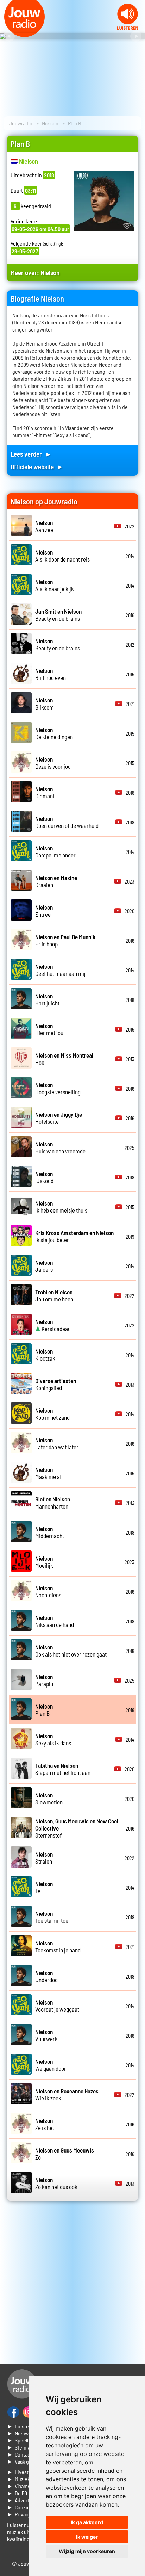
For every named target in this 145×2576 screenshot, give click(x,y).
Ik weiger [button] (87, 2537)
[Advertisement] (72, 2283)
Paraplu (44, 1680)
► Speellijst (21, 2440)
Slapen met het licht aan (63, 1769)
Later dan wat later (57, 1443)
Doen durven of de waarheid (67, 822)
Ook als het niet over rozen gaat (71, 1651)
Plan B (44, 1710)
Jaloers (44, 1266)
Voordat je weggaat (57, 2006)
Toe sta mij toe (52, 1917)
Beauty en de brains (58, 615)
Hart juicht (47, 999)
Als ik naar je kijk (55, 585)
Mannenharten (53, 1503)
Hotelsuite (59, 1118)
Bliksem (45, 704)
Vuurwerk (46, 2035)
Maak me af (48, 1473)
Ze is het (45, 2124)
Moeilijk (44, 1562)
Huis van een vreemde (60, 1147)
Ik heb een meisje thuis (61, 1207)
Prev (9, 36)
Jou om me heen (54, 1295)
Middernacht (50, 1532)
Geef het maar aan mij (60, 970)
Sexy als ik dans (53, 1739)
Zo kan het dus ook (56, 2183)
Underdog (46, 1976)
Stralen (44, 1858)
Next (136, 36)
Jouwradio (21, 123)
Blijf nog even (51, 674)
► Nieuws (19, 2433)
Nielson (50, 123)
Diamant (45, 792)
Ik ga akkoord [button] (87, 2522)
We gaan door (51, 2065)
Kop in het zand (52, 1414)
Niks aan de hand (55, 1621)
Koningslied (56, 1384)
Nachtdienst (49, 1591)
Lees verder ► (31, 454)
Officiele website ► (37, 467)
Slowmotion (49, 1798)
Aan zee (44, 526)
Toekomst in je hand (58, 1946)
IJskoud (44, 1177)
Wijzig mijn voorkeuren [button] (87, 2551)
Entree (44, 911)
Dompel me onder (55, 852)
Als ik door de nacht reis (62, 556)
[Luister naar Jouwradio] (128, 28)
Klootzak (45, 1355)
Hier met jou (49, 1029)
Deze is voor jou (53, 763)
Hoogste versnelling (58, 1088)
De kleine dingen (54, 733)
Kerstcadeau (53, 1325)
